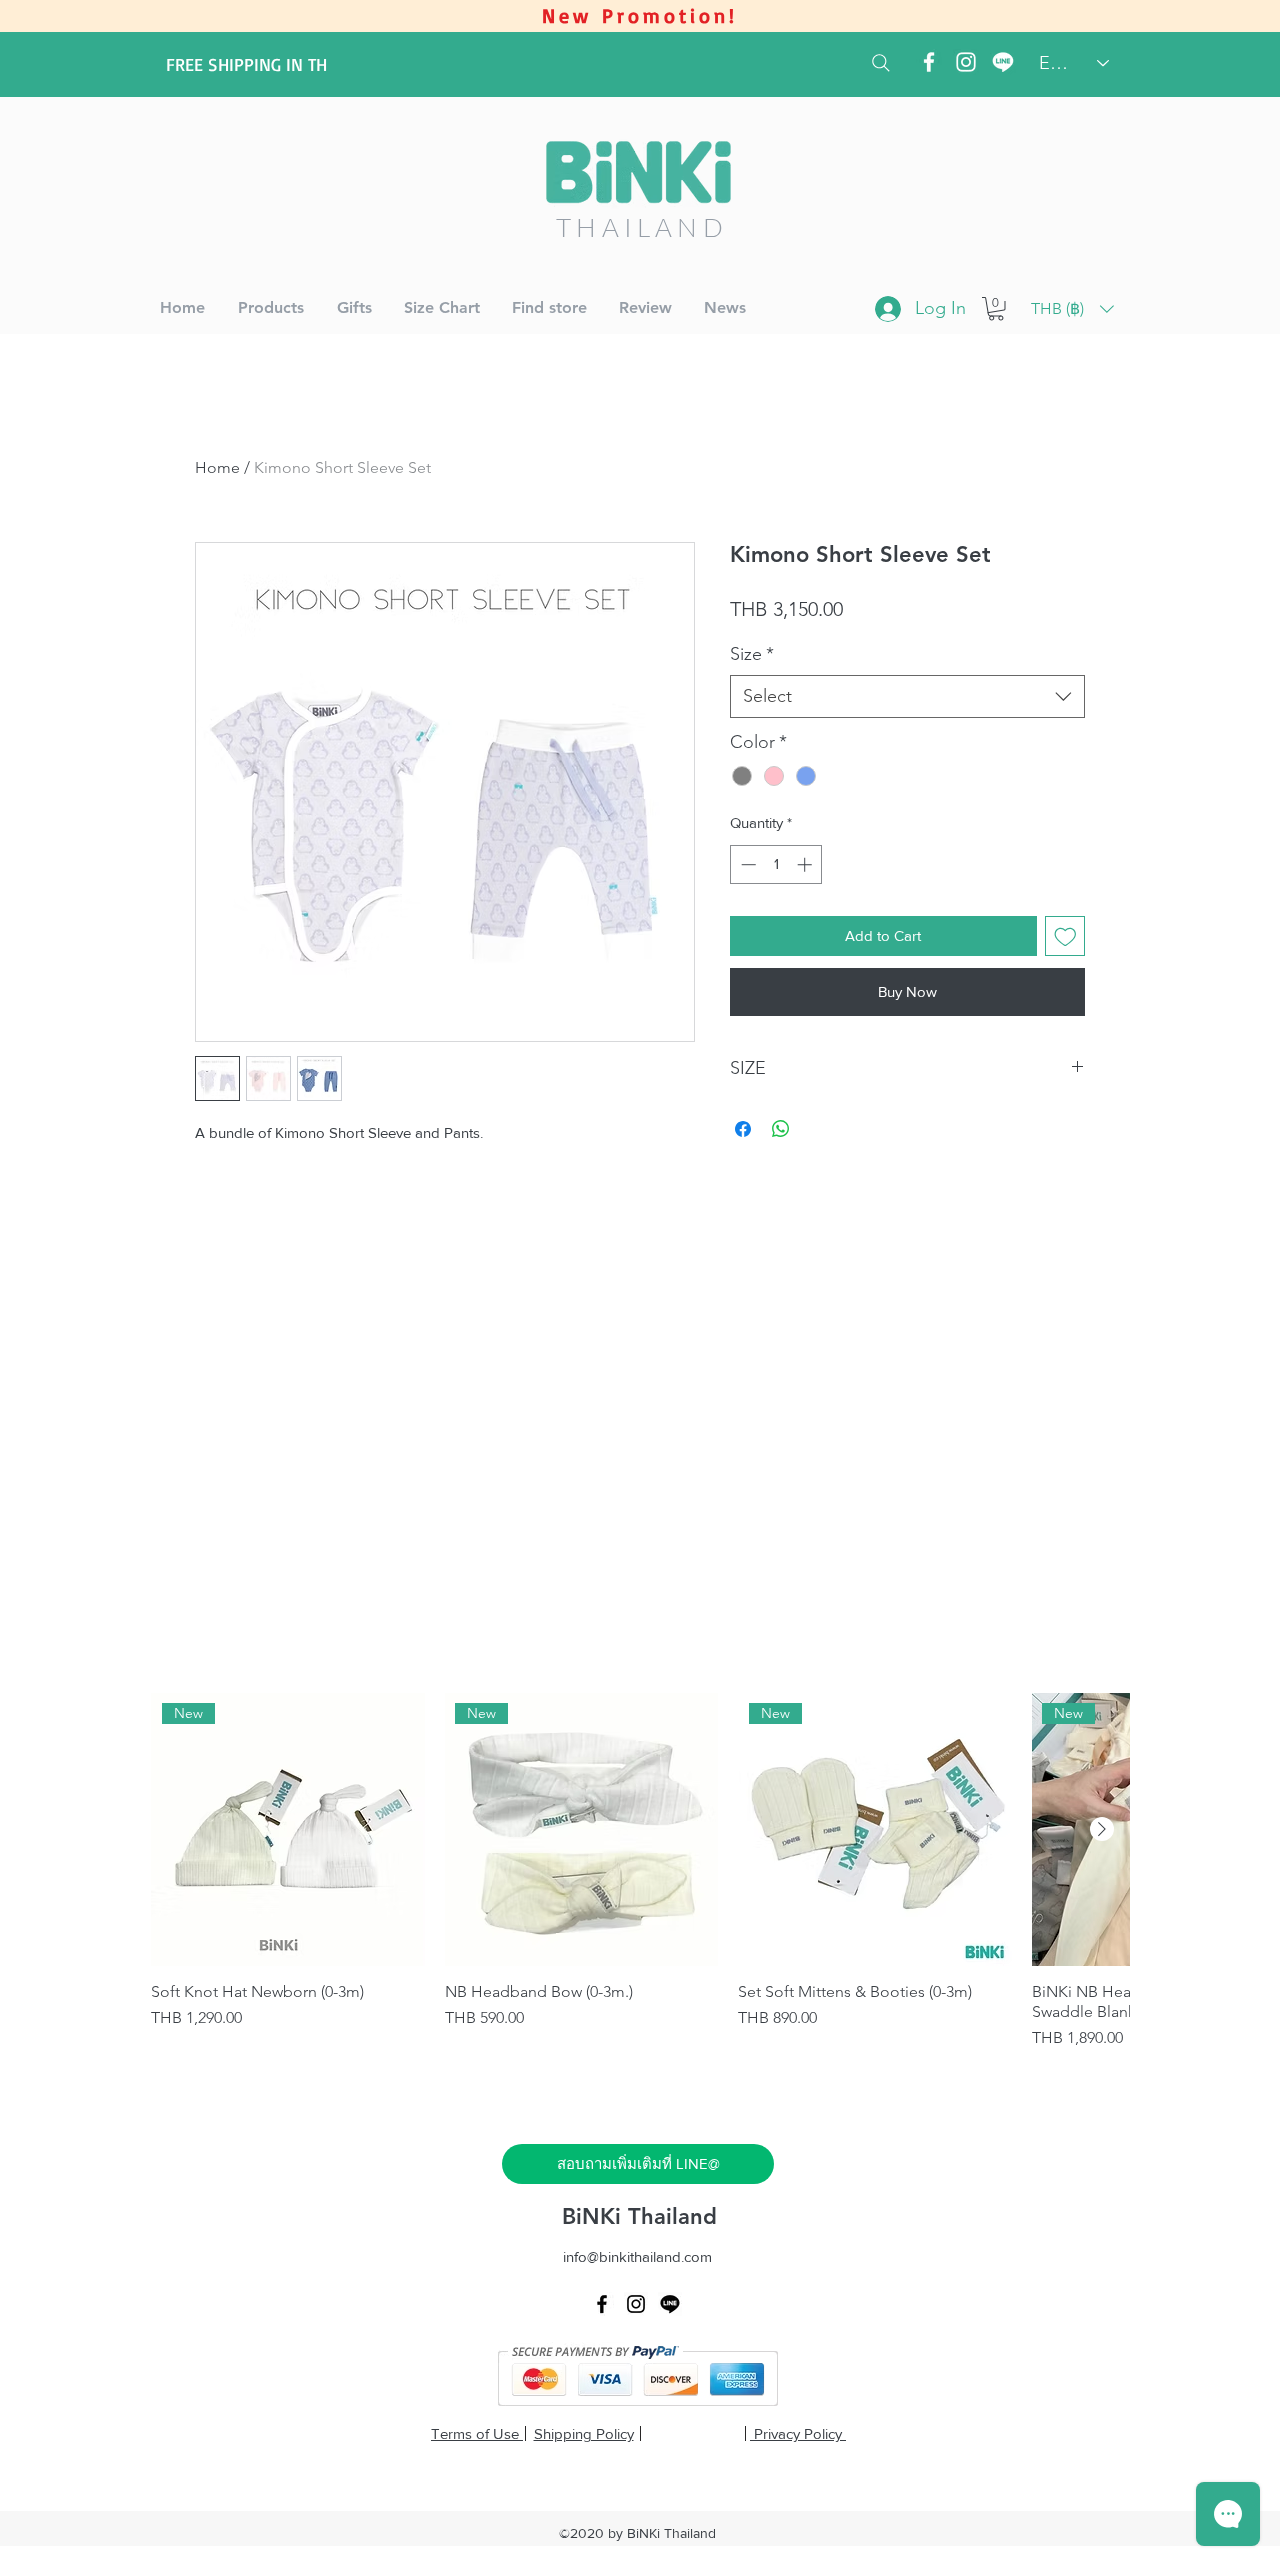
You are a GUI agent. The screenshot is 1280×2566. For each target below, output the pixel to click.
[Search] (880, 62)
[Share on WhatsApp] (781, 1129)
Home (217, 467)
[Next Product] (1102, 1829)
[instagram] (966, 62)
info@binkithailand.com (637, 2256)
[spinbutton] (776, 864)
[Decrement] (746, 864)
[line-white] (1003, 62)
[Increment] (806, 864)
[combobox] (907, 696)
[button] (996, 309)
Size (752, 654)
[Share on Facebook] (743, 1129)
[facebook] (929, 62)
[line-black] (670, 2304)
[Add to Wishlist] (1065, 936)
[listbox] (1072, 308)
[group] (640, 1872)
